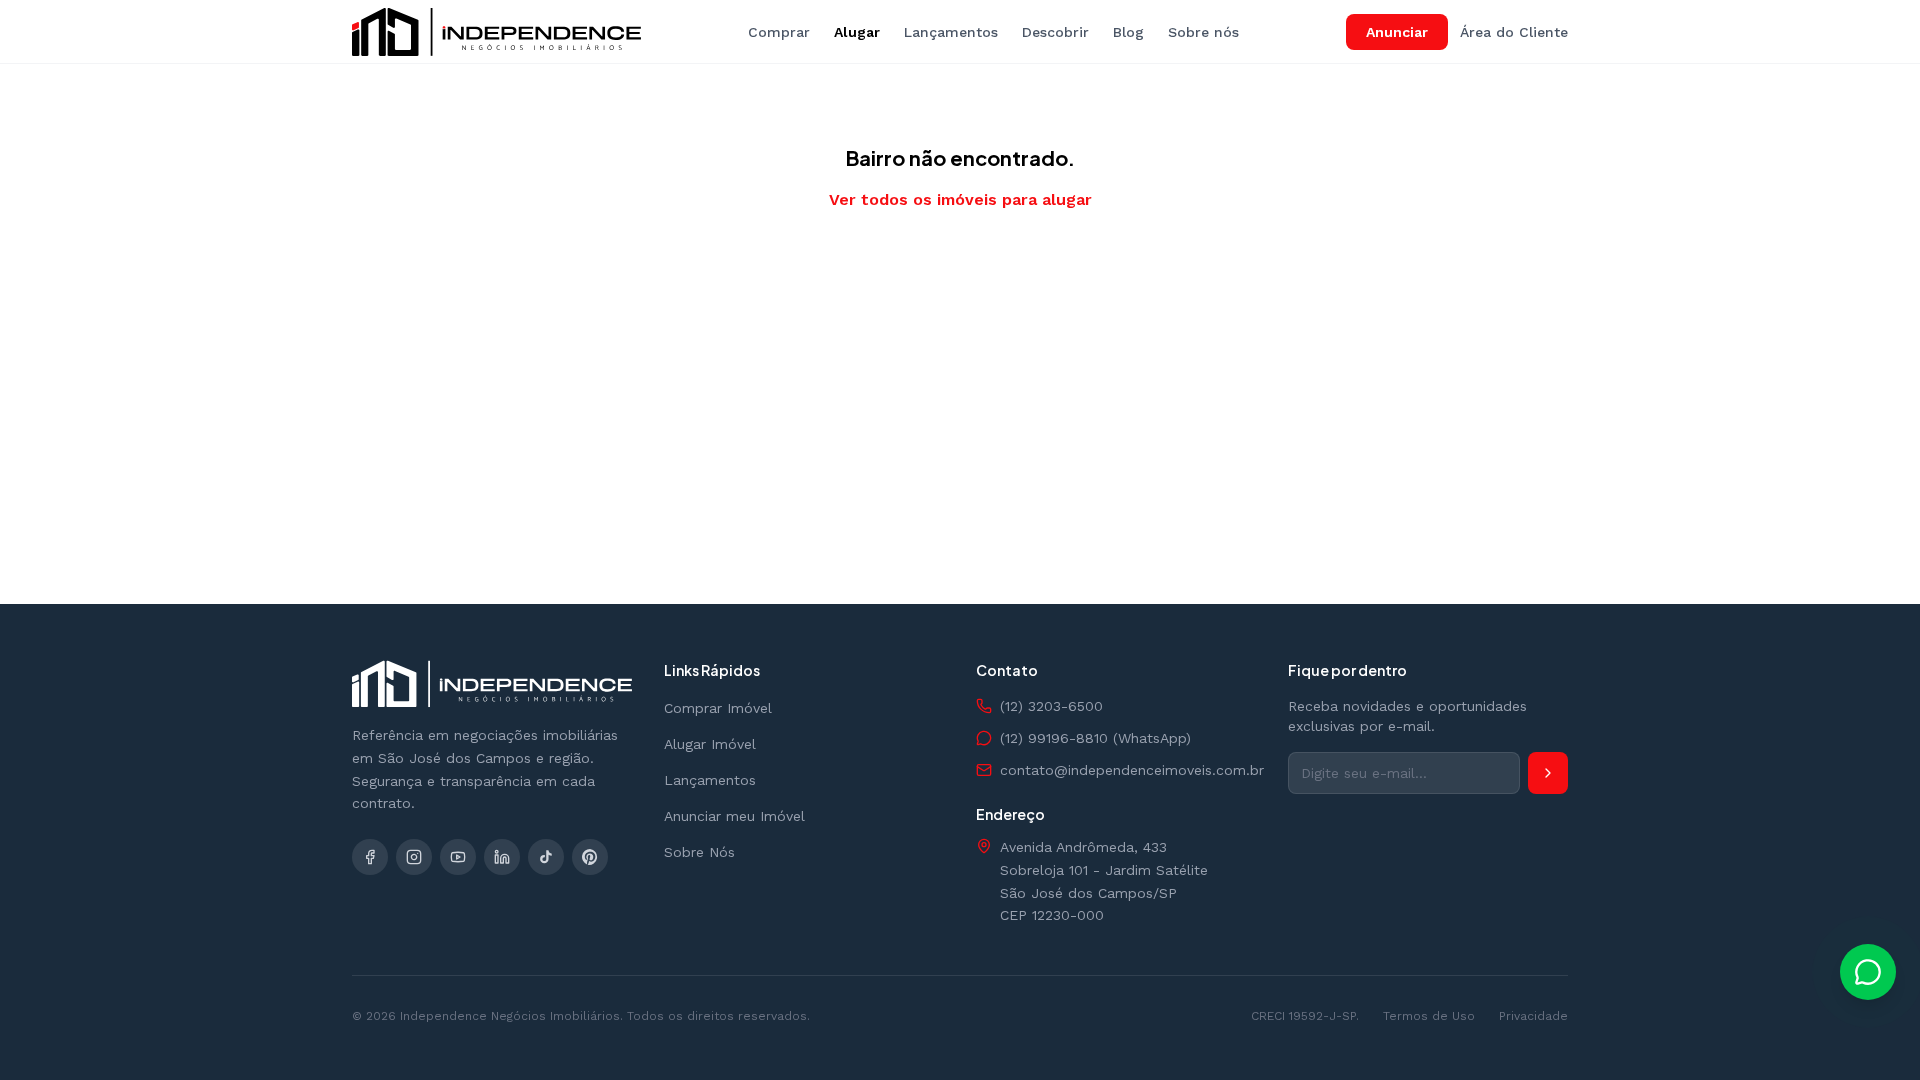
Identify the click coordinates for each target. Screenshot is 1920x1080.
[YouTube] (458, 857)
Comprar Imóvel (718, 708)
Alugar (857, 32)
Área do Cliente (1514, 32)
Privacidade (1533, 1016)
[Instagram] (414, 857)
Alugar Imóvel (710, 744)
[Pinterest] (590, 857)
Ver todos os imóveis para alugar (960, 199)
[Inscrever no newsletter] (1548, 773)
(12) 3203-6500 (1051, 706)
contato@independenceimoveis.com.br (1128, 770)
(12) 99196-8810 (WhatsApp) (1095, 738)
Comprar (779, 32)
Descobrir (1055, 32)
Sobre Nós (699, 852)
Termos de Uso (1429, 1016)
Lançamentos (951, 32)
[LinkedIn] (502, 857)
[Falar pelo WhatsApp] (1868, 972)
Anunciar (1397, 32)
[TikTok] (546, 857)
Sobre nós (1203, 32)
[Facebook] (370, 857)
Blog (1128, 32)
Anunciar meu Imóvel (734, 816)
